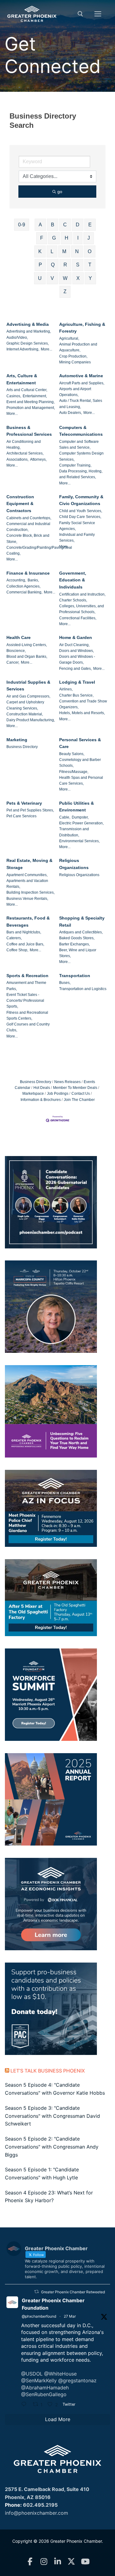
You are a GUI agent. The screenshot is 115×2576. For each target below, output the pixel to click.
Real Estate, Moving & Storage (29, 864)
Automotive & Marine (81, 376)
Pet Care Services (21, 816)
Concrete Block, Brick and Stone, (28, 538)
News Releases (67, 1082)
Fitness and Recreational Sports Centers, (27, 1015)
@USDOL (32, 2374)
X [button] (78, 278)
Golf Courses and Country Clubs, (28, 1027)
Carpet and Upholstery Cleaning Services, (25, 705)
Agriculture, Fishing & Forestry (82, 328)
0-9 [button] (22, 225)
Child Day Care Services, (80, 517)
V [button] (52, 278)
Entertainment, (35, 396)
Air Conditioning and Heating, (24, 445)
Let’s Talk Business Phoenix (48, 2071)
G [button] (54, 238)
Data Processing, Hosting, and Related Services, (81, 474)
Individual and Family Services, (77, 538)
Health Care (19, 637)
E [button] (90, 225)
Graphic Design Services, (28, 343)
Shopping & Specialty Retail (82, 922)
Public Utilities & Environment (77, 807)
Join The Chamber (79, 1100)
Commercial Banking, (24, 592)
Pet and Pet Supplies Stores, (30, 810)
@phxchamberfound (39, 2316)
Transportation (75, 976)
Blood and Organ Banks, (27, 657)
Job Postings (58, 1094)
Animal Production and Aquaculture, (78, 347)
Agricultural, (69, 338)
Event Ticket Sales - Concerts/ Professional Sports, (25, 1001)
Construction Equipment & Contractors (20, 504)
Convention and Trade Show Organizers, (83, 704)
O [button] (90, 251)
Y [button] (90, 278)
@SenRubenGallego (44, 2394)
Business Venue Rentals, (27, 899)
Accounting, (16, 580)
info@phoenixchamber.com (36, 2513)
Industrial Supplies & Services (28, 686)
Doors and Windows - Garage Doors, (77, 659)
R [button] (65, 265)
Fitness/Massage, (74, 772)
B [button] (53, 225)
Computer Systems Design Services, (81, 456)
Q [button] (53, 265)
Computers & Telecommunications (81, 431)
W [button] (65, 278)
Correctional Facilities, (78, 618)
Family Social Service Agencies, (77, 526)
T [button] (90, 265)
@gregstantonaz (77, 2380)
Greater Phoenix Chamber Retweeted (73, 2292)
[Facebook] (30, 2562)
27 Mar (70, 2316)
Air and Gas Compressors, (28, 696)
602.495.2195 (40, 2505)
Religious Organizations (74, 864)
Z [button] (65, 291)
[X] (71, 2562)
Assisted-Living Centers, (27, 645)
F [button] (42, 238)
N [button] (77, 251)
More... (46, 349)
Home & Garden (76, 637)
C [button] (65, 225)
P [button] (40, 265)
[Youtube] (85, 2562)
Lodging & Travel (77, 682)
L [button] (52, 251)
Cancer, (13, 662)
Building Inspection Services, (31, 892)
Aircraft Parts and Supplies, (82, 383)
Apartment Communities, (27, 875)
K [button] (40, 251)
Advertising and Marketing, (29, 331)
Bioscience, (16, 651)
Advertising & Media (28, 324)
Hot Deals (42, 1088)
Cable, (65, 817)
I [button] (78, 238)
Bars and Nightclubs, (24, 932)
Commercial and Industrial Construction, (28, 527)
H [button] (67, 238)
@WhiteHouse (60, 2374)
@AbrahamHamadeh (45, 2388)
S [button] (78, 265)
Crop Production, (73, 356)
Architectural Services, (25, 453)
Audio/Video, (17, 338)
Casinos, (14, 396)
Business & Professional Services (29, 431)
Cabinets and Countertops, (29, 518)
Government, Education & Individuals (73, 580)
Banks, (33, 580)
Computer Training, (75, 465)
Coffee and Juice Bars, (25, 944)
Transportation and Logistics (83, 989)
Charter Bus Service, (76, 695)
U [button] (40, 278)
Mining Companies (75, 362)
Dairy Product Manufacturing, (31, 720)
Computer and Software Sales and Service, (79, 445)
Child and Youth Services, (81, 511)
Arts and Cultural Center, (27, 390)
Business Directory (22, 747)
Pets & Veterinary (24, 803)
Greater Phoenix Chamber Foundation (53, 2304)
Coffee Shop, (17, 950)
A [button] (40, 225)
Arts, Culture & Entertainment (22, 379)
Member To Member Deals (75, 1088)
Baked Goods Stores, (77, 938)
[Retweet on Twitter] (36, 2292)
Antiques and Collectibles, (81, 932)
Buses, (65, 983)
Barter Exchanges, (75, 944)
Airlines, (66, 689)
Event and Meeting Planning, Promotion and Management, (31, 405)
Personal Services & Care (80, 743)
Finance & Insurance (28, 573)
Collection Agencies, (23, 586)
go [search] (60, 192)
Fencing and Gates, (75, 669)
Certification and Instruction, (82, 594)
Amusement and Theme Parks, (26, 986)
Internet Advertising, (23, 349)
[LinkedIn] (57, 2562)
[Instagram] (44, 2562)
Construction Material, (25, 714)
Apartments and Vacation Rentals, (27, 884)
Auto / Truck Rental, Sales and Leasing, (81, 404)
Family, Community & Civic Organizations (81, 500)
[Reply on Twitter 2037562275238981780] (25, 2405)
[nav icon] (98, 14)
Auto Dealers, (71, 413)
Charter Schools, (73, 600)
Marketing (17, 740)
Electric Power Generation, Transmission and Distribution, (81, 829)
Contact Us (81, 1094)
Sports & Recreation (27, 976)
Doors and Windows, (77, 651)
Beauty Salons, (72, 754)
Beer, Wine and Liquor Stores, (78, 953)
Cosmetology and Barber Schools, (80, 763)
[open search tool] (80, 14)
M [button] (64, 251)
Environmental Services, (79, 841)
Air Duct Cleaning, (74, 645)
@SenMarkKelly (39, 2380)
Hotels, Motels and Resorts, (82, 713)
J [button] (89, 238)
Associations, (17, 459)
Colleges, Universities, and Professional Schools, (82, 609)
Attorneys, (38, 459)
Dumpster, (80, 817)
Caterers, (14, 938)
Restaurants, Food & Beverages (28, 922)
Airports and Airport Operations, (75, 392)
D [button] (78, 225)
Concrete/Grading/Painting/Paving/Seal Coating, (39, 550)
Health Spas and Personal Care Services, (81, 780)
